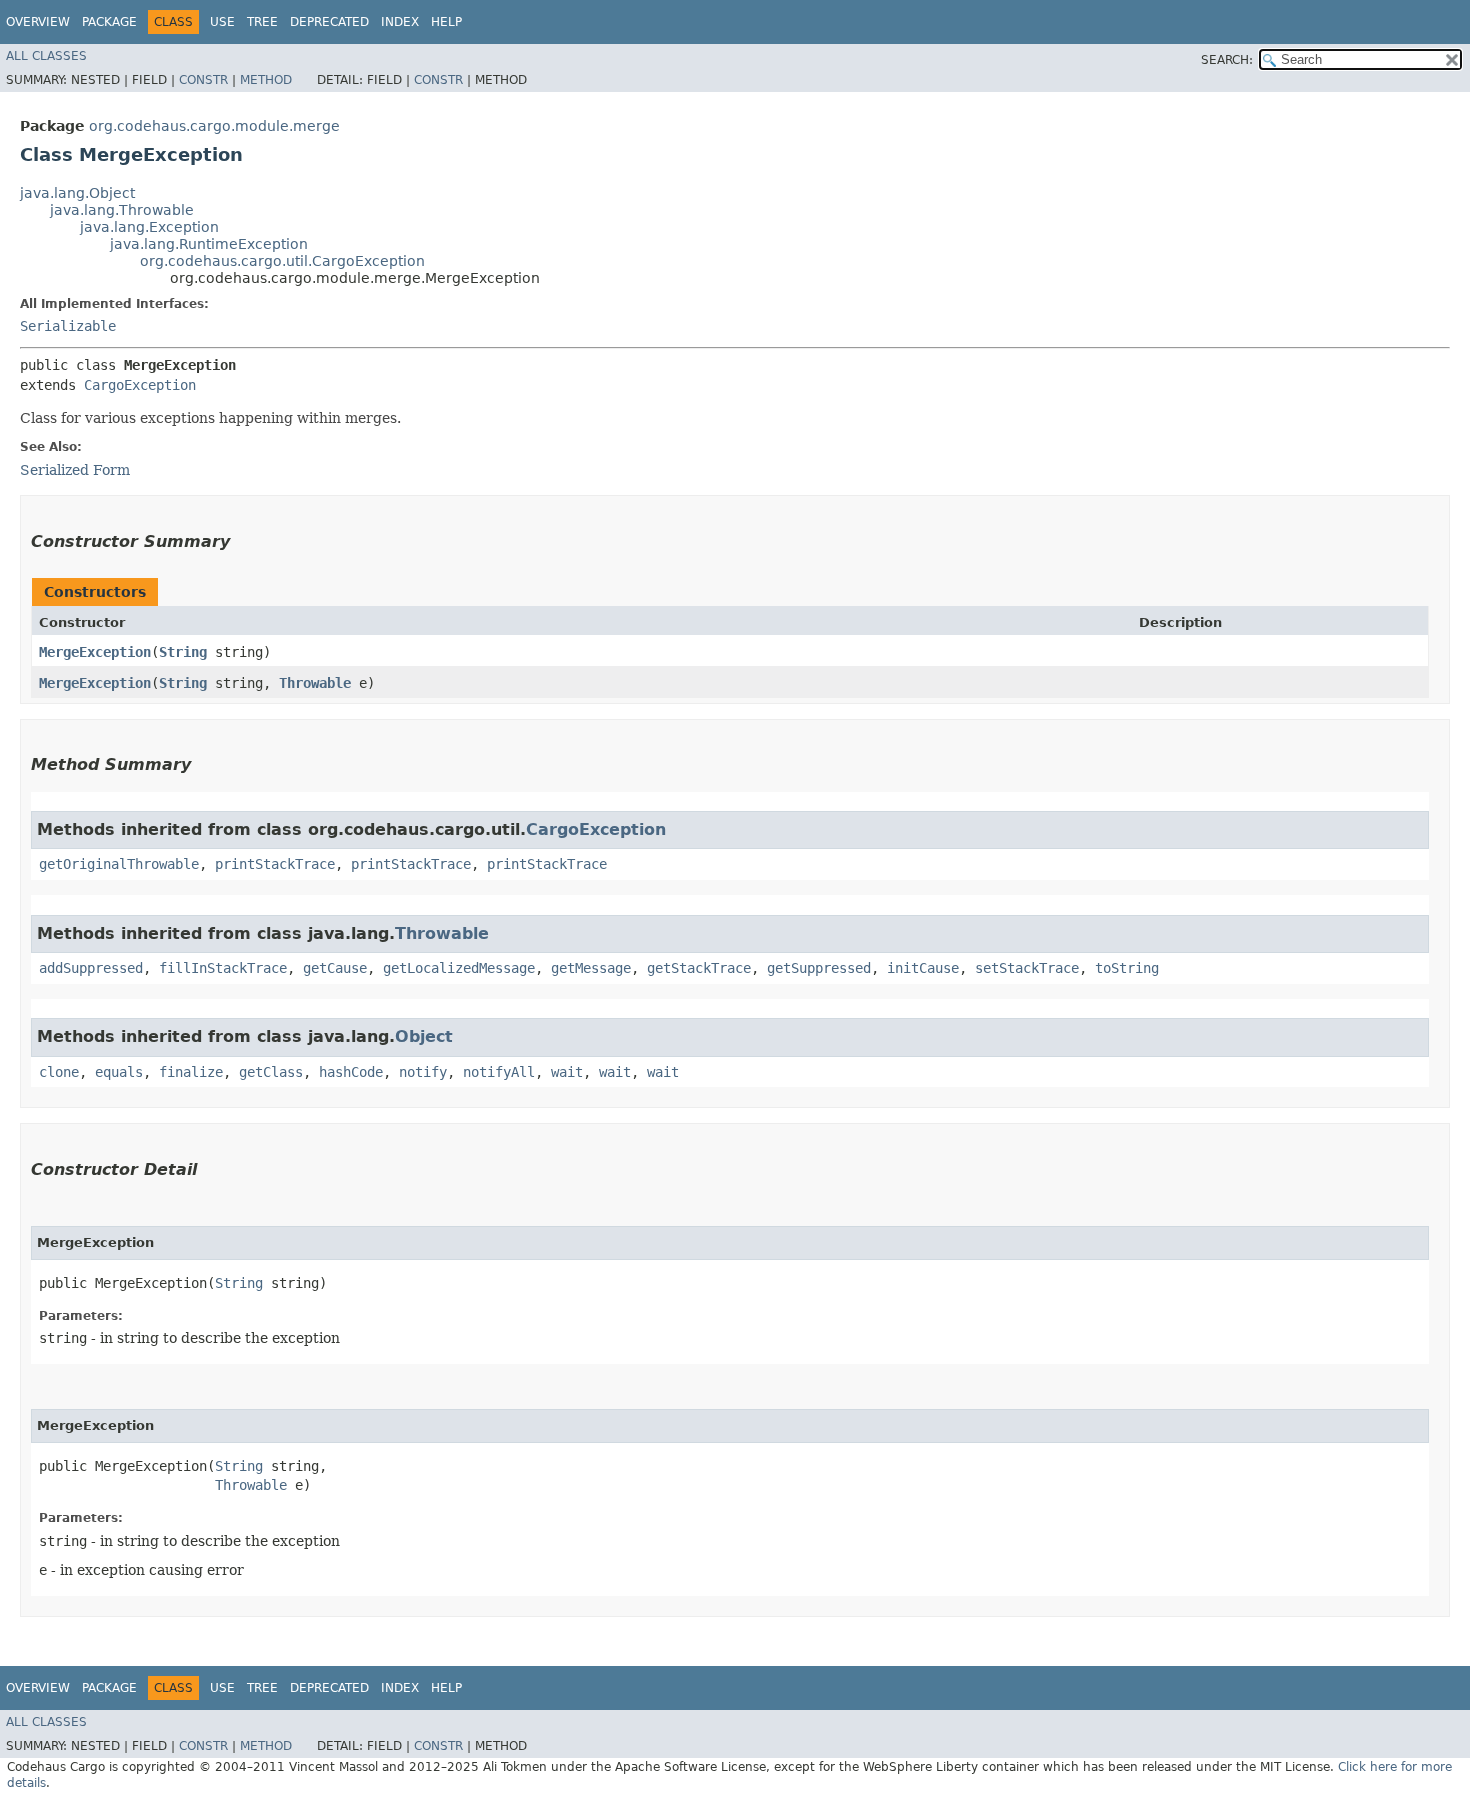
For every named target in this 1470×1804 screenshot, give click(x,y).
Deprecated (329, 22)
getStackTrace (699, 968)
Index (400, 22)
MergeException (95, 652)
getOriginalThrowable (119, 864)
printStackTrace (275, 864)
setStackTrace (1027, 968)
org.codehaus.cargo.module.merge (214, 126)
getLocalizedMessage (459, 968)
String (183, 652)
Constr (203, 80)
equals (119, 1072)
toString (1127, 968)
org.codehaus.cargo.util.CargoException (282, 261)
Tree (262, 22)
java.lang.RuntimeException (209, 244)
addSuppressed (91, 968)
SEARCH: (1227, 60)
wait (567, 1072)
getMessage (591, 968)
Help (446, 22)
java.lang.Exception (149, 227)
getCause (335, 968)
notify (423, 1072)
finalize (191, 1072)
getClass (271, 1072)
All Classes (46, 56)
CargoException (140, 385)
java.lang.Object (77, 193)
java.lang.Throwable (122, 210)
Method (266, 80)
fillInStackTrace (223, 968)
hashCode (351, 1072)
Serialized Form (75, 470)
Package (109, 22)
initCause (923, 968)
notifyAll (499, 1072)
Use (222, 22)
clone (59, 1072)
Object (424, 1036)
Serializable (68, 326)
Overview (38, 22)
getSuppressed (819, 968)
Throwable (315, 683)
